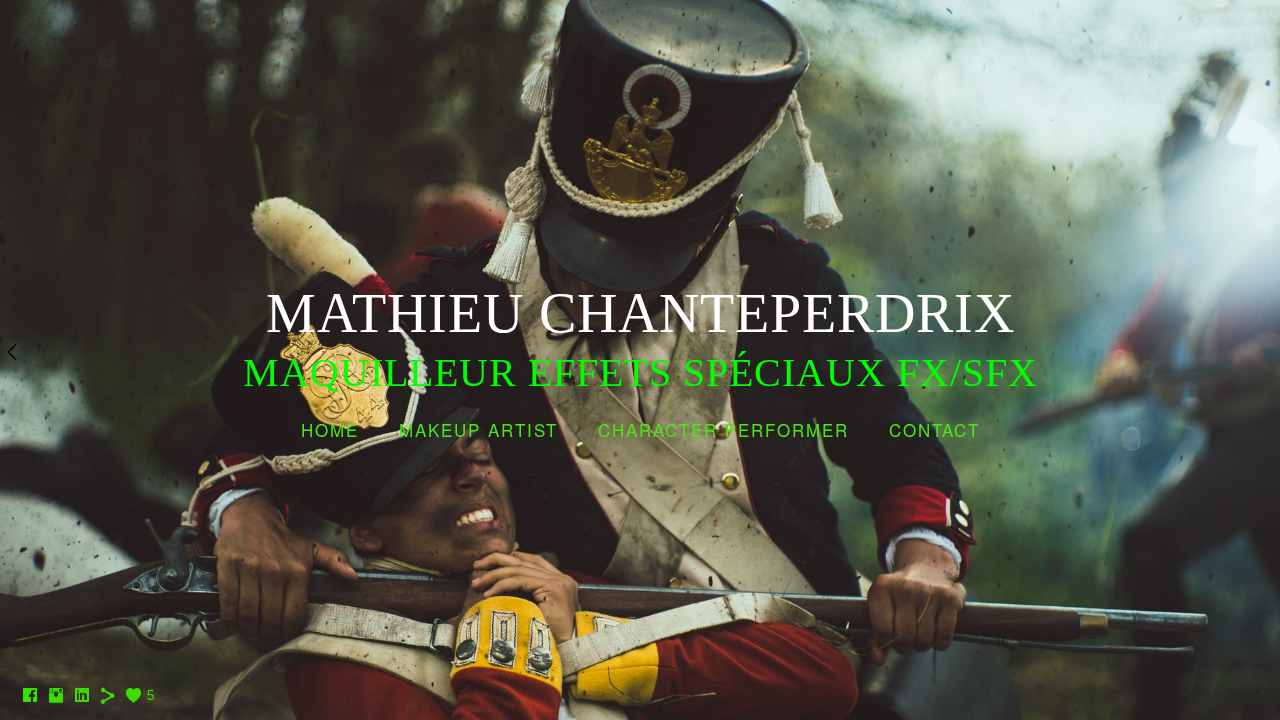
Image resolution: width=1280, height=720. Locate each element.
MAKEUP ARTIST (478, 429)
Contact (934, 429)
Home (330, 429)
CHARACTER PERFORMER (723, 429)
